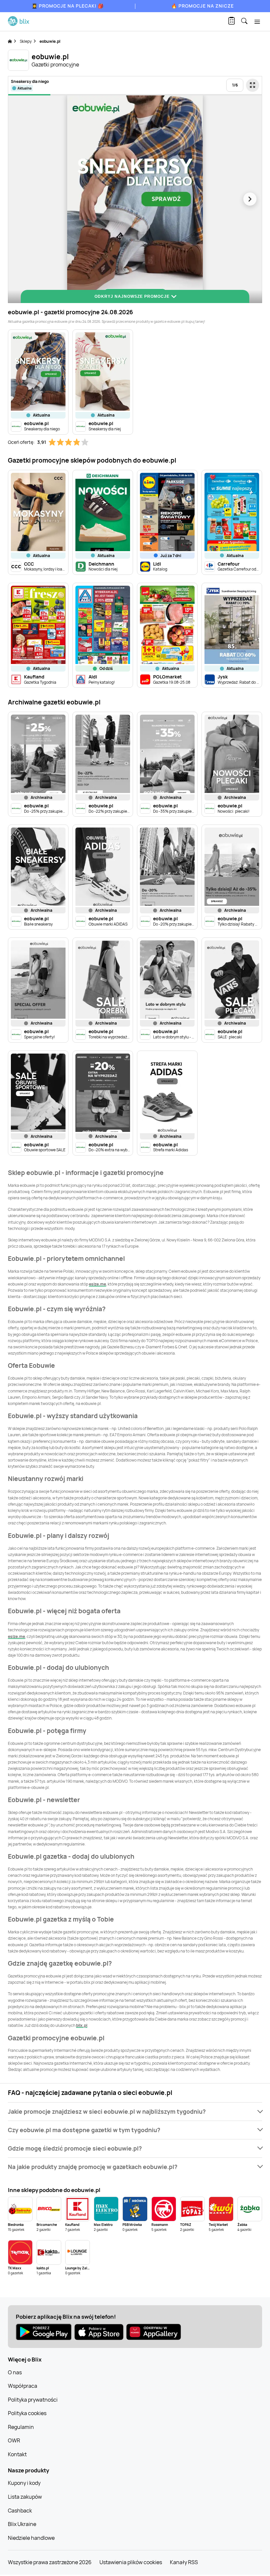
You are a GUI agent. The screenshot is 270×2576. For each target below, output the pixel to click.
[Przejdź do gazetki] (253, 85)
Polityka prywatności (33, 2400)
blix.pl (82, 2025)
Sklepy (26, 41)
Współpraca (23, 2386)
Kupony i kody (24, 2483)
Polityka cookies (27, 2413)
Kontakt (17, 2454)
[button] (135, 2112)
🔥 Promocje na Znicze (202, 6)
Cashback (20, 2511)
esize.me (97, 1284)
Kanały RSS (184, 2562)
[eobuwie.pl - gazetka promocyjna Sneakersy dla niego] (135, 199)
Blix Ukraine (22, 2524)
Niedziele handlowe (31, 2538)
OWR (14, 2440)
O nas (15, 2372)
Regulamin (21, 2427)
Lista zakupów (25, 2497)
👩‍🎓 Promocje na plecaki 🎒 (68, 6)
